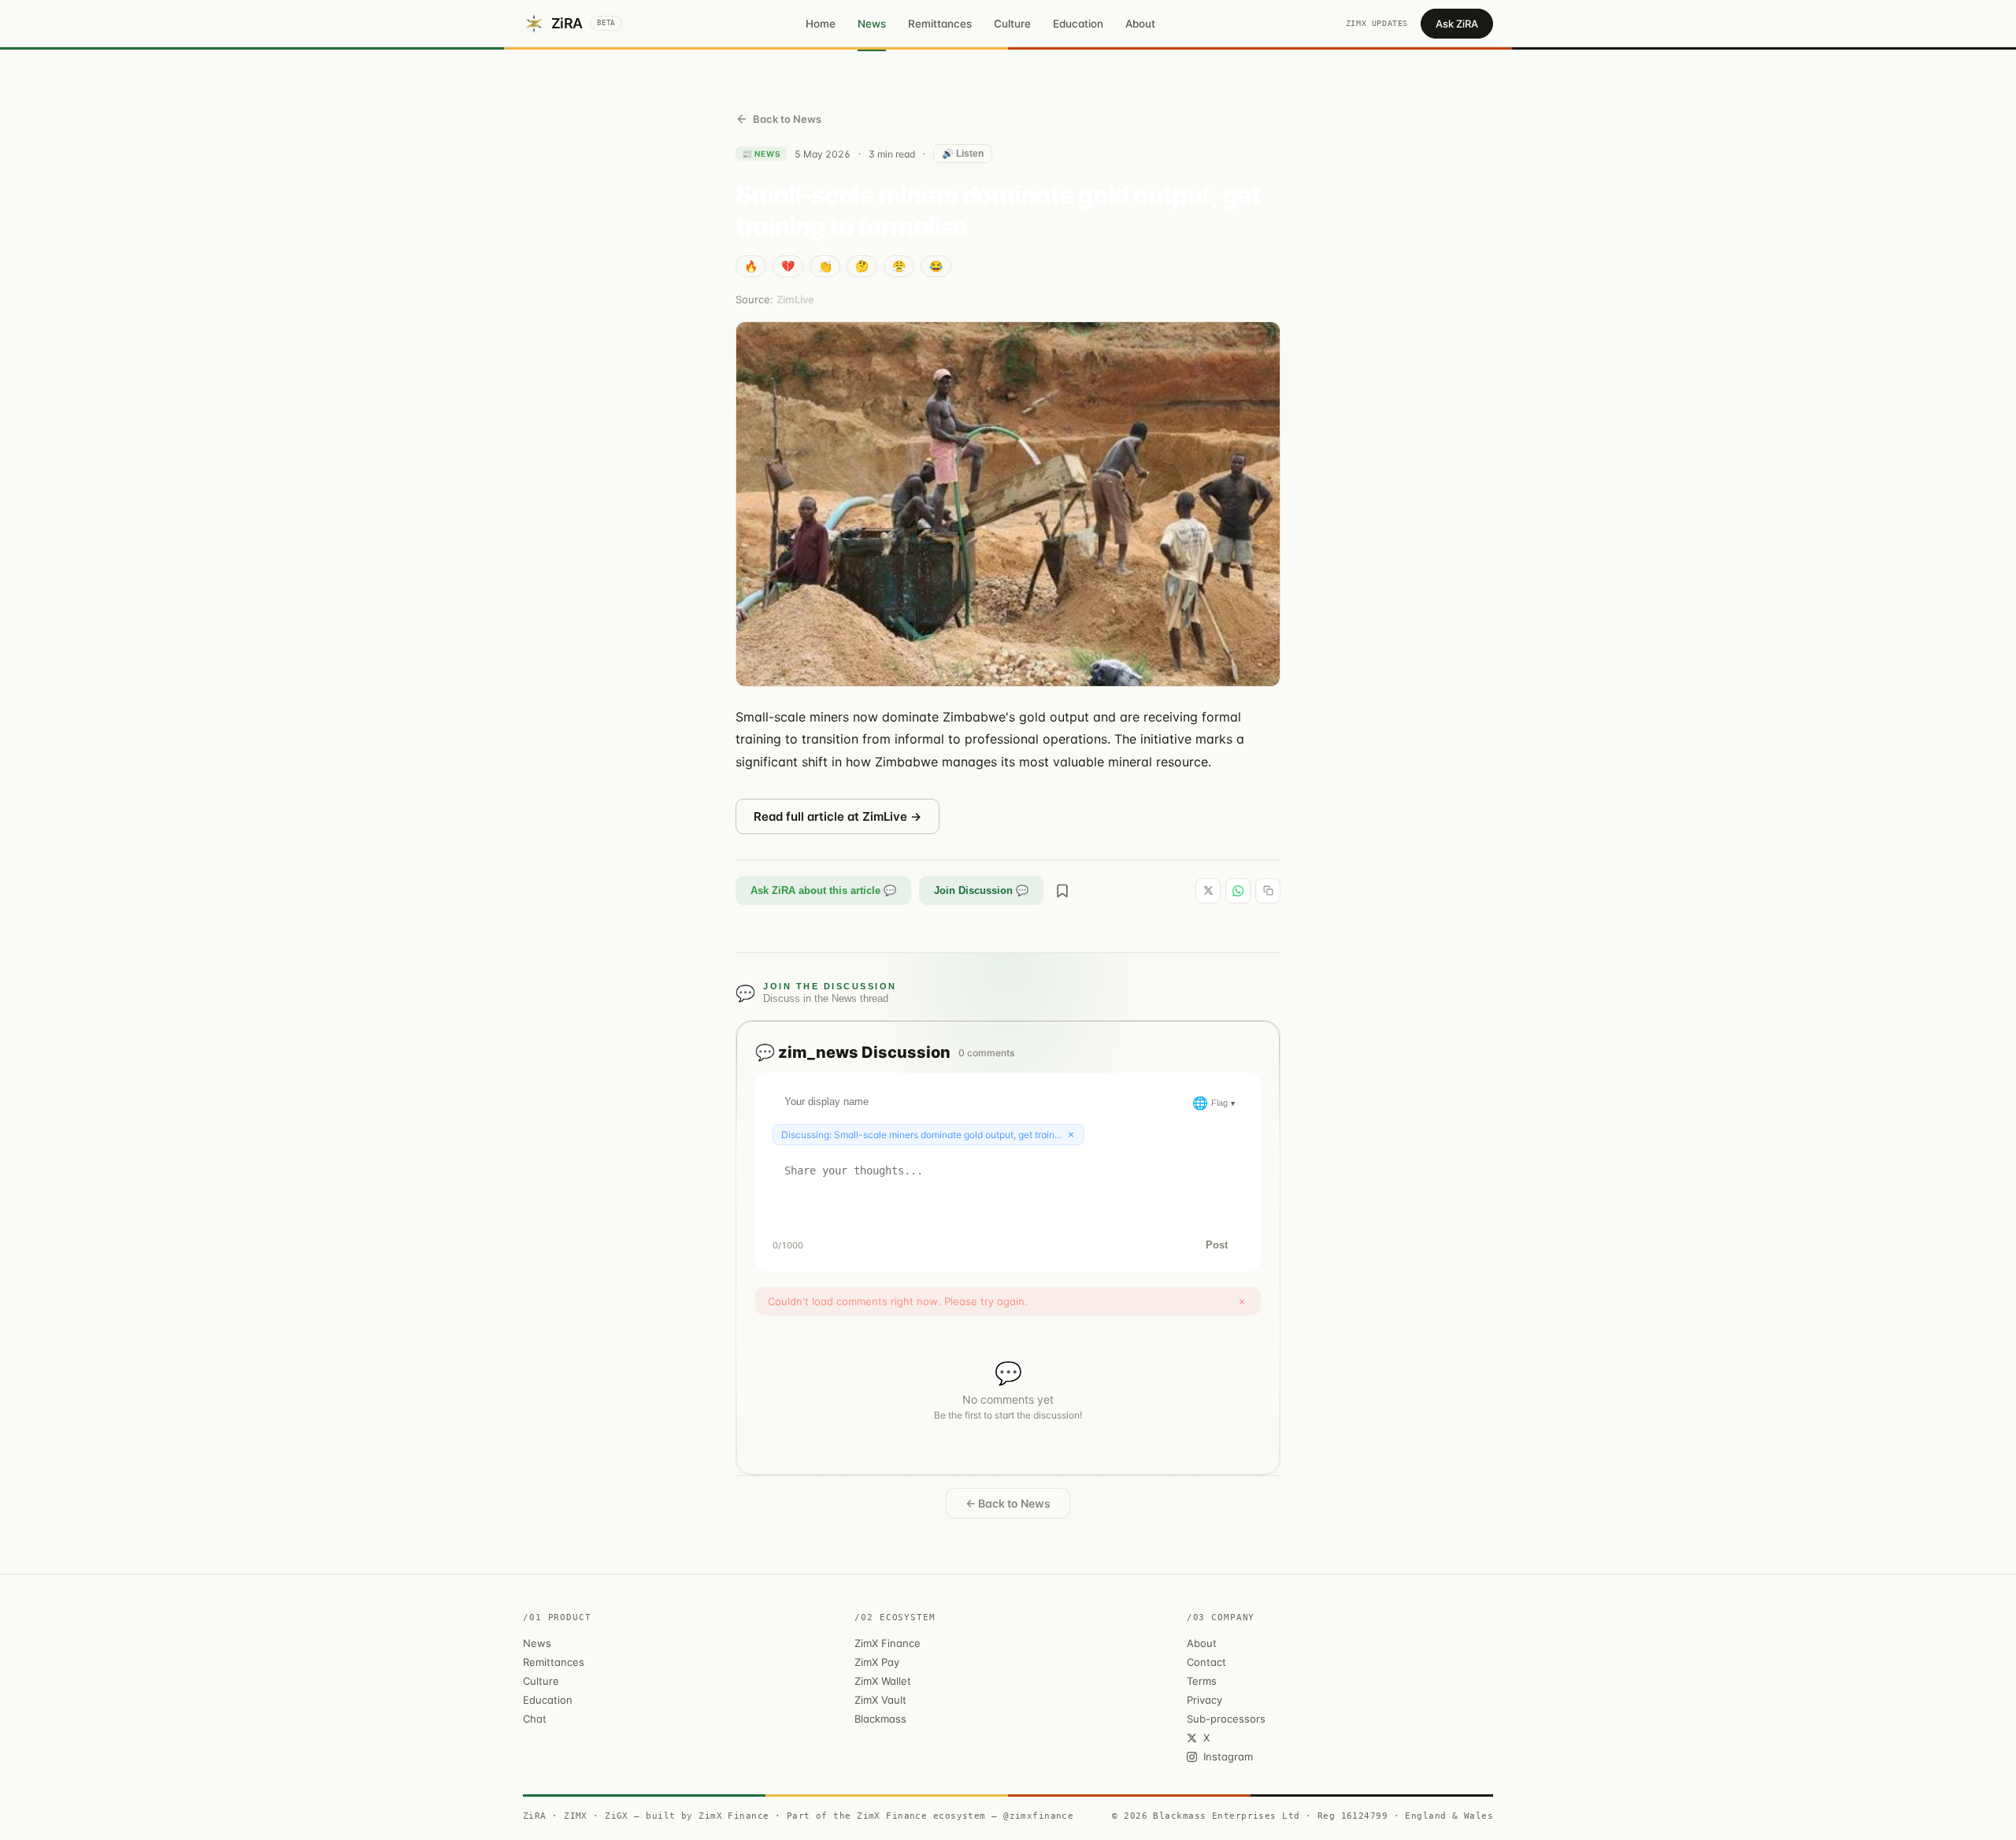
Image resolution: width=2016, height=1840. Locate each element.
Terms (1202, 1681)
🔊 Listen (963, 154)
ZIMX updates (1377, 23)
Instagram (1228, 1757)
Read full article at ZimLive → (838, 816)
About (1140, 24)
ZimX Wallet (883, 1681)
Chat (535, 1719)
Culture (1012, 24)
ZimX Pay (877, 1662)
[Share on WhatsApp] (1238, 891)
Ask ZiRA (1457, 24)
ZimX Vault (880, 1700)
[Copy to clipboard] (1268, 891)
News (872, 24)
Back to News (787, 119)
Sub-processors (1226, 1719)
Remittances (940, 24)
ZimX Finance (888, 1643)
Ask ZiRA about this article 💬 (823, 890)
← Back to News (1008, 1503)
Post (1217, 1245)
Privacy (1204, 1700)
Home (821, 24)
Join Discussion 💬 (981, 890)
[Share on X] (1208, 891)
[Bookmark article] (1062, 891)
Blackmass (880, 1719)
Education (1078, 24)
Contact (1206, 1662)
